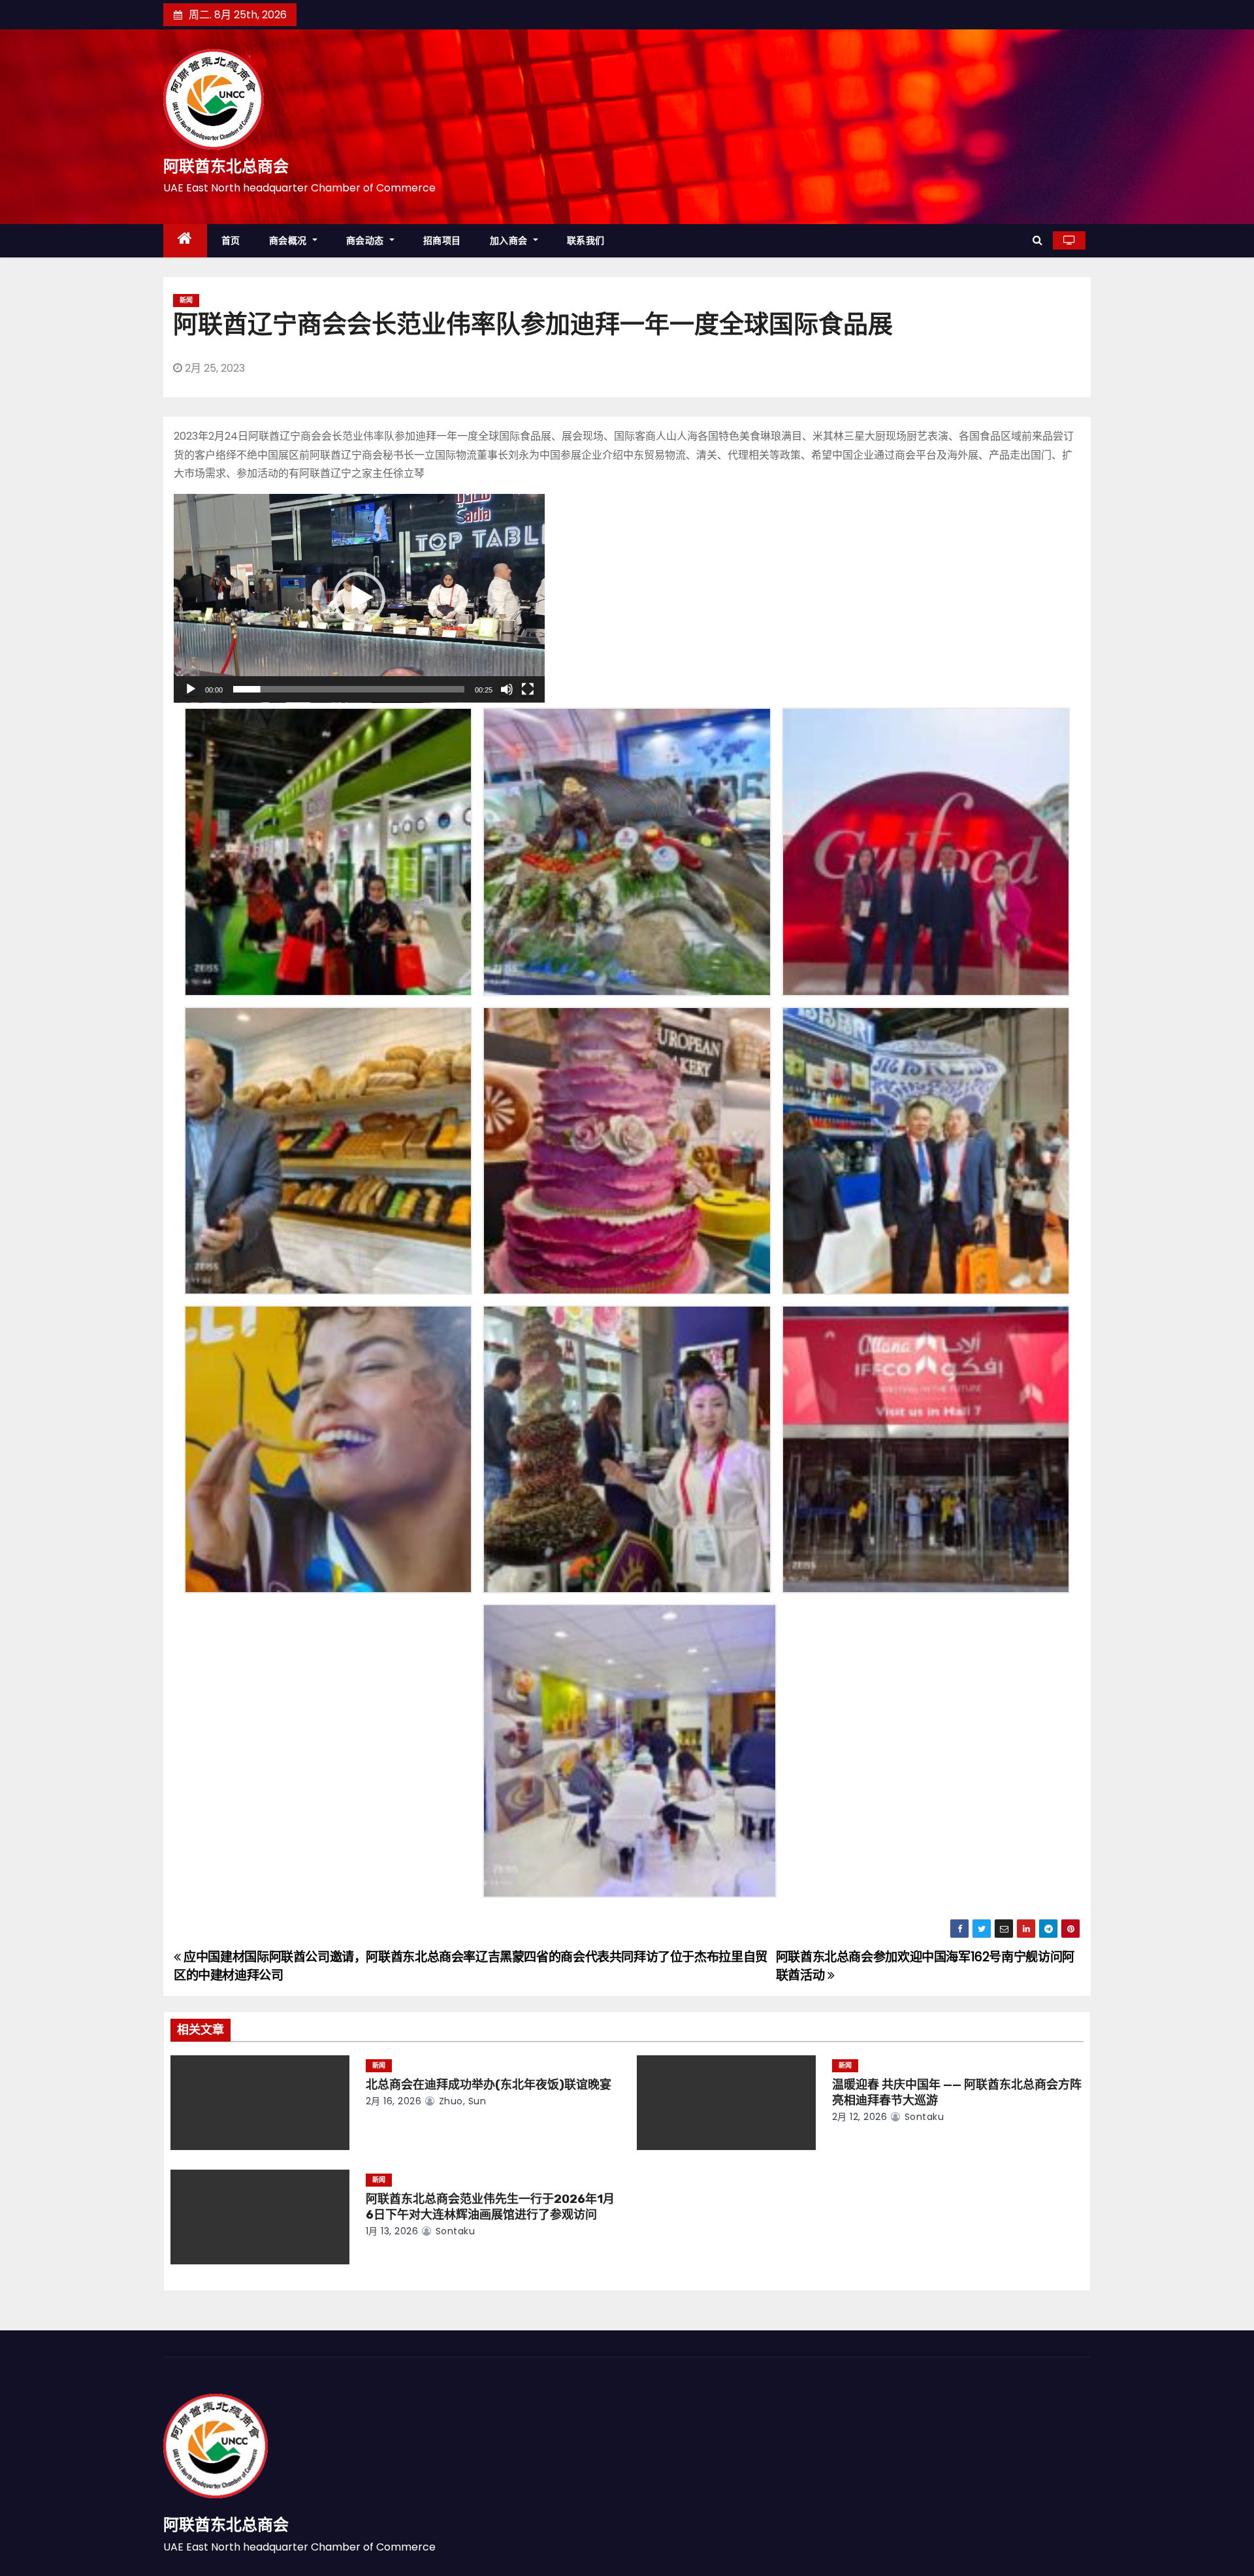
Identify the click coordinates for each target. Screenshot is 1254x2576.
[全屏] (528, 689)
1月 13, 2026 (392, 2231)
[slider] (349, 689)
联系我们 (586, 240)
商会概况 (290, 240)
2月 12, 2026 (860, 2117)
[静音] (507, 689)
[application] (359, 598)
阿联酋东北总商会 (226, 167)
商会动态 (367, 240)
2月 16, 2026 (394, 2101)
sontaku (923, 2117)
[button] (1037, 240)
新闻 (186, 300)
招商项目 (442, 240)
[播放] (191, 689)
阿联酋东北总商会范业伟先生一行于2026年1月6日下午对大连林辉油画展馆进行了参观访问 (490, 2207)
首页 (231, 240)
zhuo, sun (461, 2101)
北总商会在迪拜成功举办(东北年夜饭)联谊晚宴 (489, 2085)
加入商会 (510, 240)
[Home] (185, 241)
